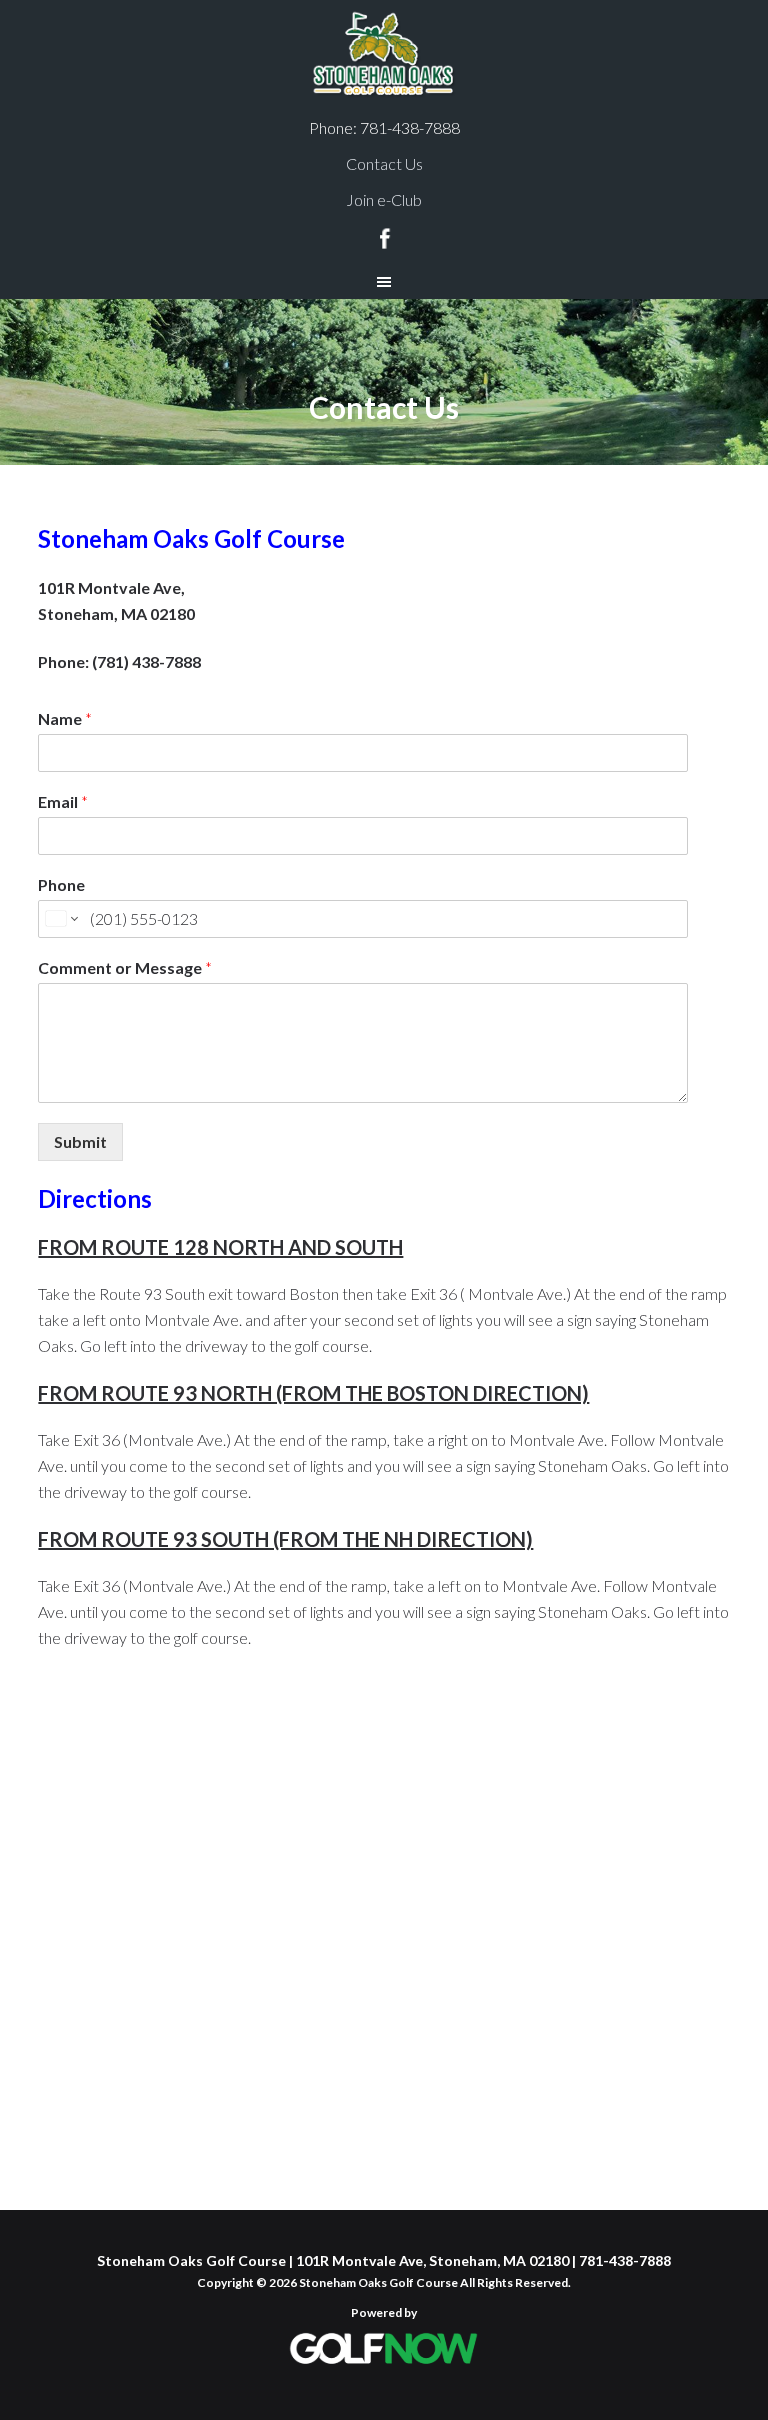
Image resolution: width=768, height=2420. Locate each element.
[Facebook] (384, 235)
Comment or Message (125, 967)
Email (63, 801)
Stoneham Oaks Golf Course (384, 55)
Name (65, 718)
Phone (61, 884)
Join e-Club (384, 199)
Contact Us (384, 163)
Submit (80, 1141)
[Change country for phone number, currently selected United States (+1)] (60, 919)
